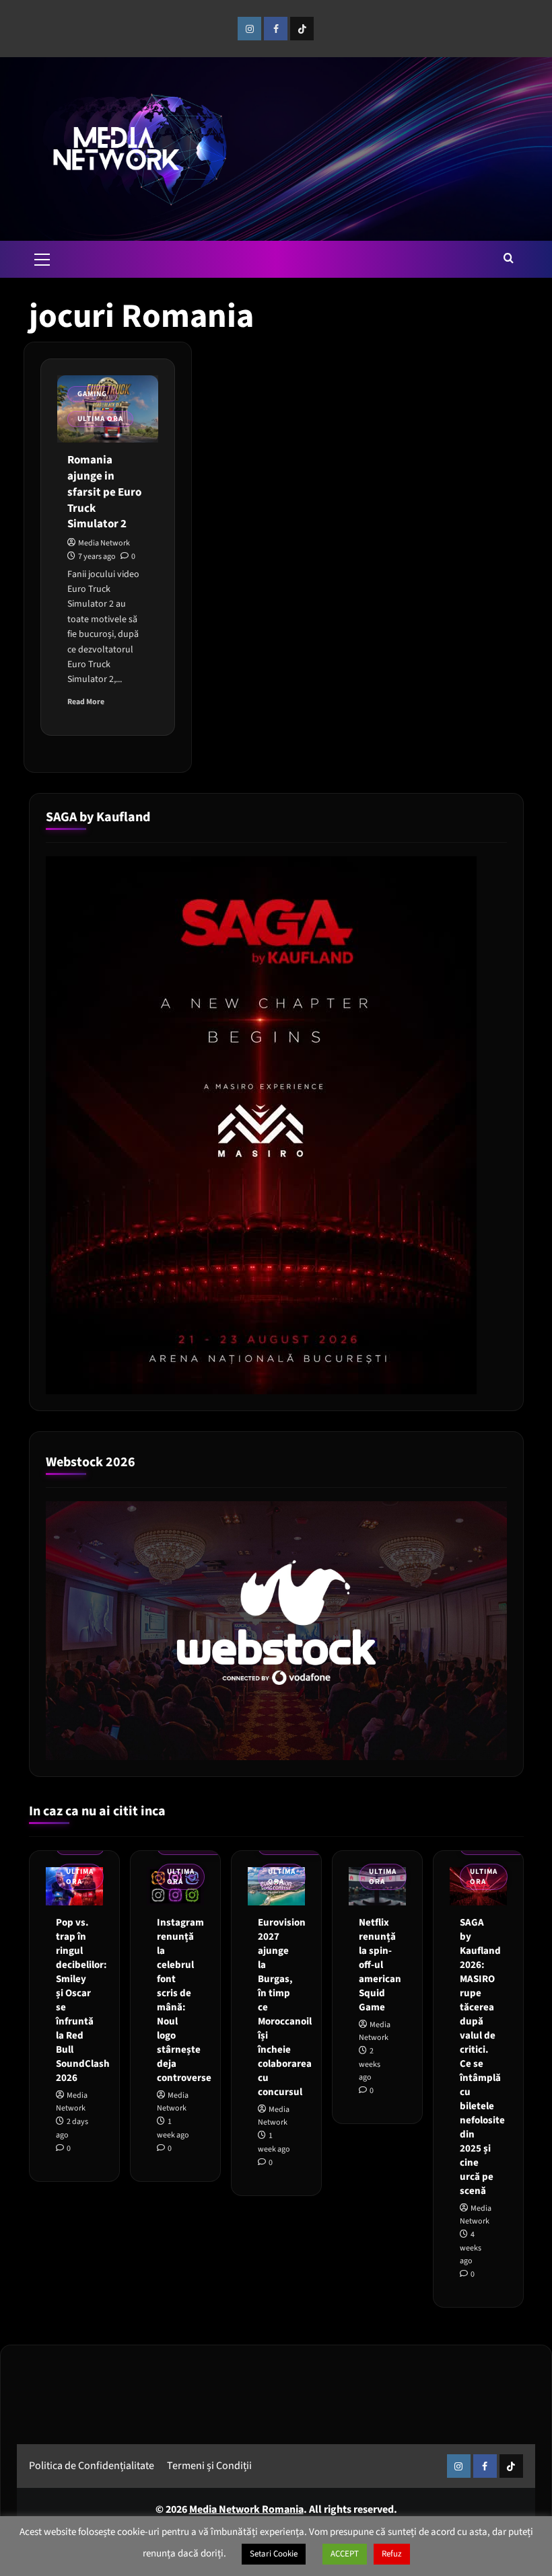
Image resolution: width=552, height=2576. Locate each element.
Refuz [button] (392, 2554)
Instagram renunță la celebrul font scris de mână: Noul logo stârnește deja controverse (184, 2000)
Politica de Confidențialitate (92, 2466)
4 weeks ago (471, 2247)
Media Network (104, 543)
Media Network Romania (246, 2509)
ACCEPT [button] (345, 2554)
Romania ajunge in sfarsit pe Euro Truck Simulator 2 (104, 492)
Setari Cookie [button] (274, 2554)
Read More (86, 702)
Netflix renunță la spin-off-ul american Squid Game (380, 1965)
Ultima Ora (100, 419)
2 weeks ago (370, 2064)
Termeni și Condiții (209, 2466)
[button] (42, 258)
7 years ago (97, 557)
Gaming (92, 394)
